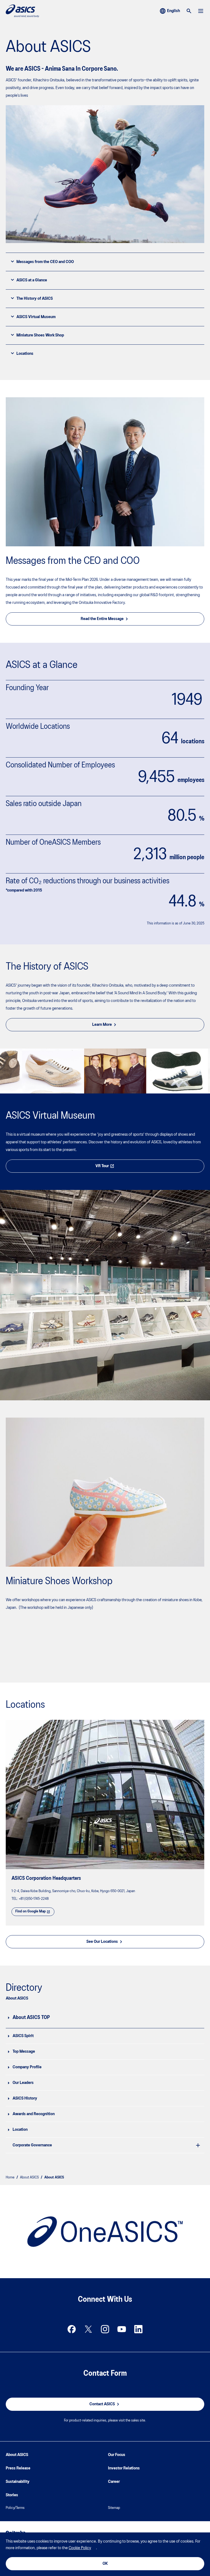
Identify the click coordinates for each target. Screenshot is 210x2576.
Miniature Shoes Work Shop (40, 335)
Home (10, 2177)
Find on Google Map (30, 1911)
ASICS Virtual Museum (36, 317)
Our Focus (117, 2455)
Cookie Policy (80, 2548)
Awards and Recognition (34, 2114)
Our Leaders (23, 2083)
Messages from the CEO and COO (45, 262)
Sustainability (18, 2482)
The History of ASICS (35, 299)
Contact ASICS (102, 2404)
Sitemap (114, 2508)
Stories (12, 2495)
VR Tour (102, 1166)
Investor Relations (124, 2468)
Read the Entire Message (102, 619)
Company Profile (27, 2067)
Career (114, 2482)
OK (105, 2564)
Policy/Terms (15, 2508)
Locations (25, 354)
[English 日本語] (170, 11)
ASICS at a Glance (32, 280)
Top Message (24, 2052)
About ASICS (29, 2177)
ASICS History (25, 2098)
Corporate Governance (32, 2145)
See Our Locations (102, 1942)
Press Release (18, 2468)
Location (20, 2130)
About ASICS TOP (31, 2018)
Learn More (102, 1025)
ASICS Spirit (23, 2036)
